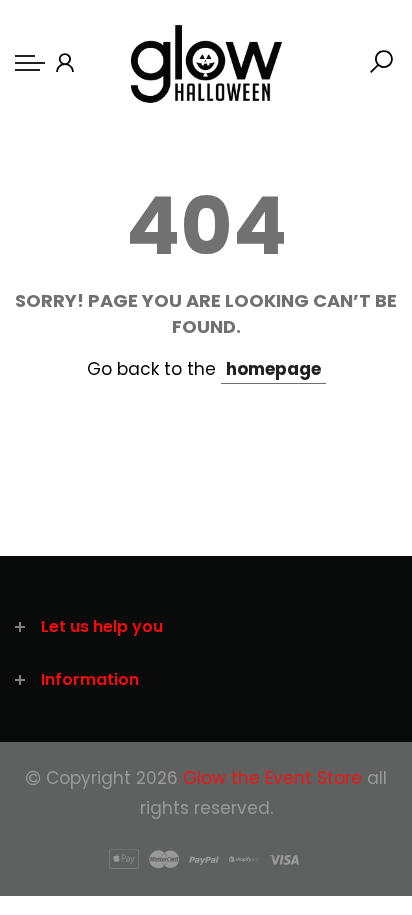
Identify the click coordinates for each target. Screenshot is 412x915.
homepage (273, 369)
